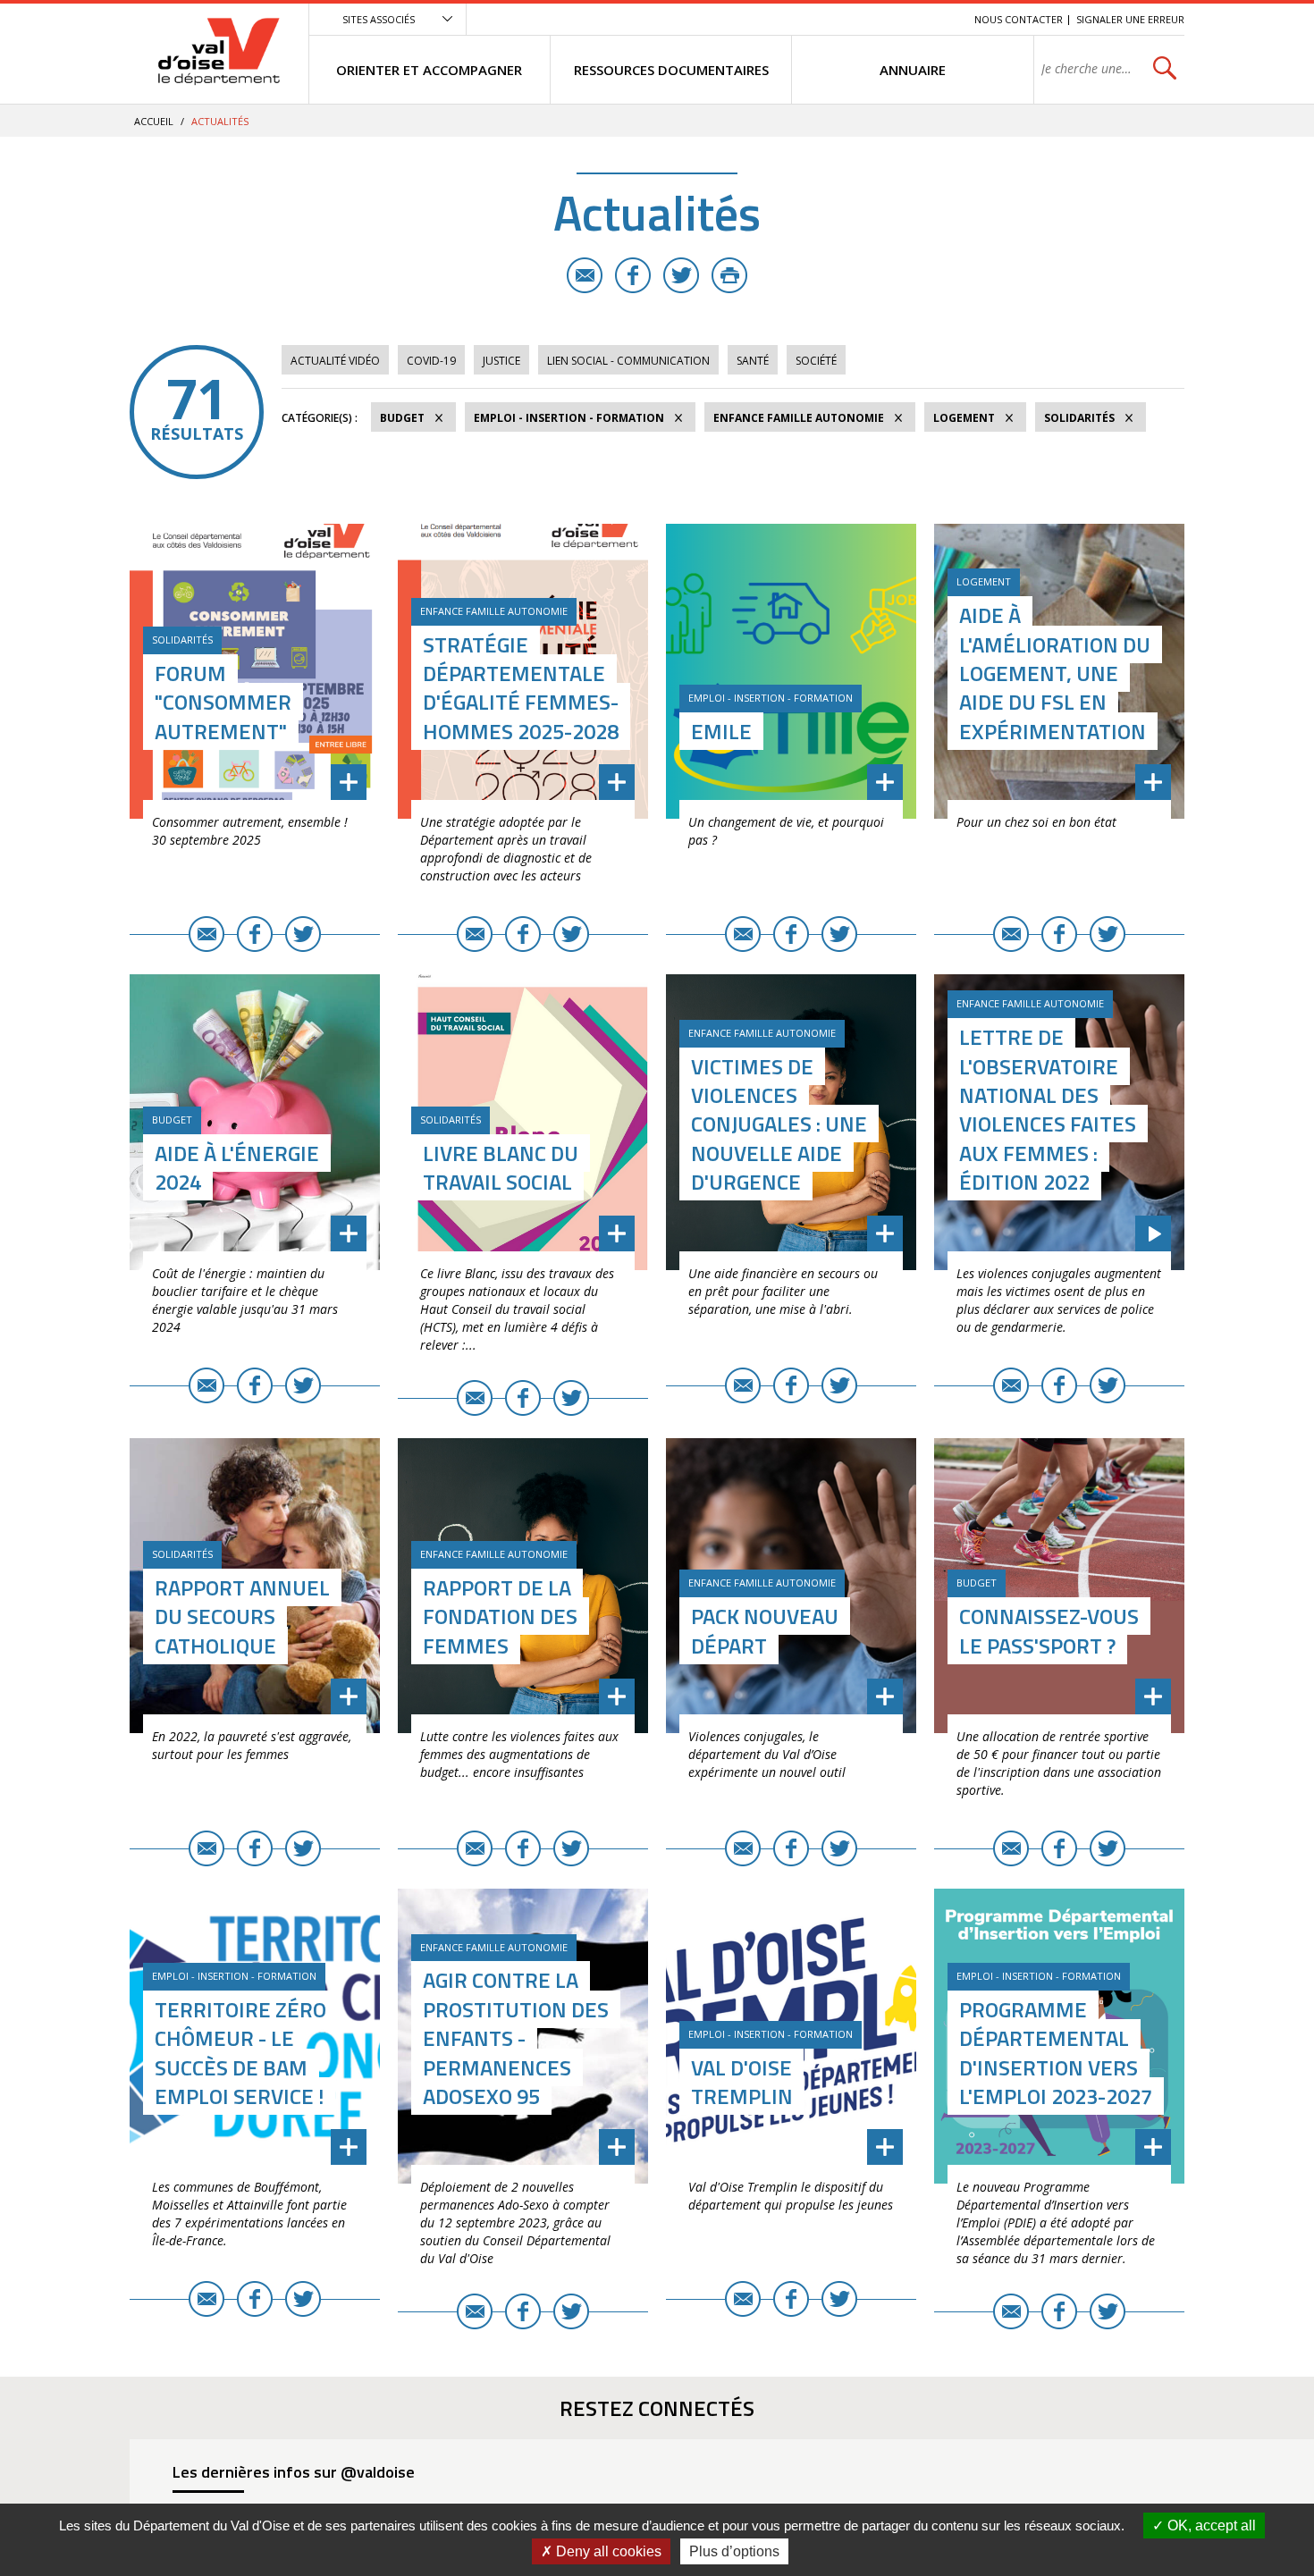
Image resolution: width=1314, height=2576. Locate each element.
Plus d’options (734, 2551)
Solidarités (1079, 418)
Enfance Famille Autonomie (799, 418)
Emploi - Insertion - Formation (569, 418)
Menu (830, 19)
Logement (964, 418)
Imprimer (729, 275)
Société (816, 361)
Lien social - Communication (628, 361)
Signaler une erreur (1130, 19)
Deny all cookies (607, 2551)
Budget (402, 418)
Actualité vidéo (335, 361)
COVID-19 (431, 361)
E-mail (585, 275)
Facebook (633, 275)
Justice (501, 361)
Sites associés (379, 19)
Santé (753, 361)
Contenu (876, 19)
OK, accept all (1210, 2525)
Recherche (936, 19)
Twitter (681, 275)
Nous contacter (1019, 19)
